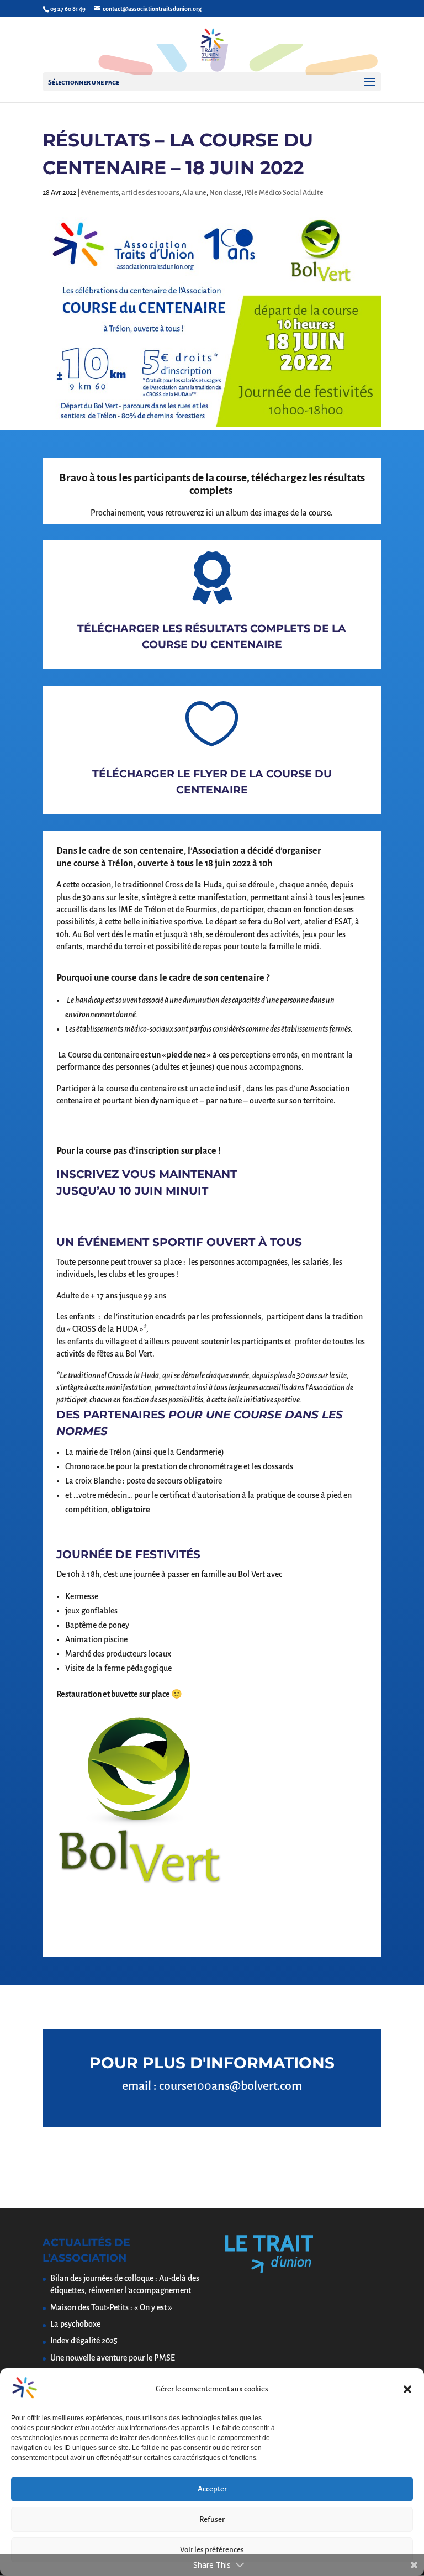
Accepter (212, 2489)
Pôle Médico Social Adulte (284, 193)
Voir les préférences (212, 2550)
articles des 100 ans (150, 193)
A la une (194, 193)
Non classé (226, 193)
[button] (407, 2389)
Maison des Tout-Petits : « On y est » (111, 2307)
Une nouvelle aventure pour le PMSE (113, 2358)
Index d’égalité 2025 (84, 2341)
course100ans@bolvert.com (230, 2086)
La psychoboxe (75, 2324)
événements (100, 193)
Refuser (212, 2519)
